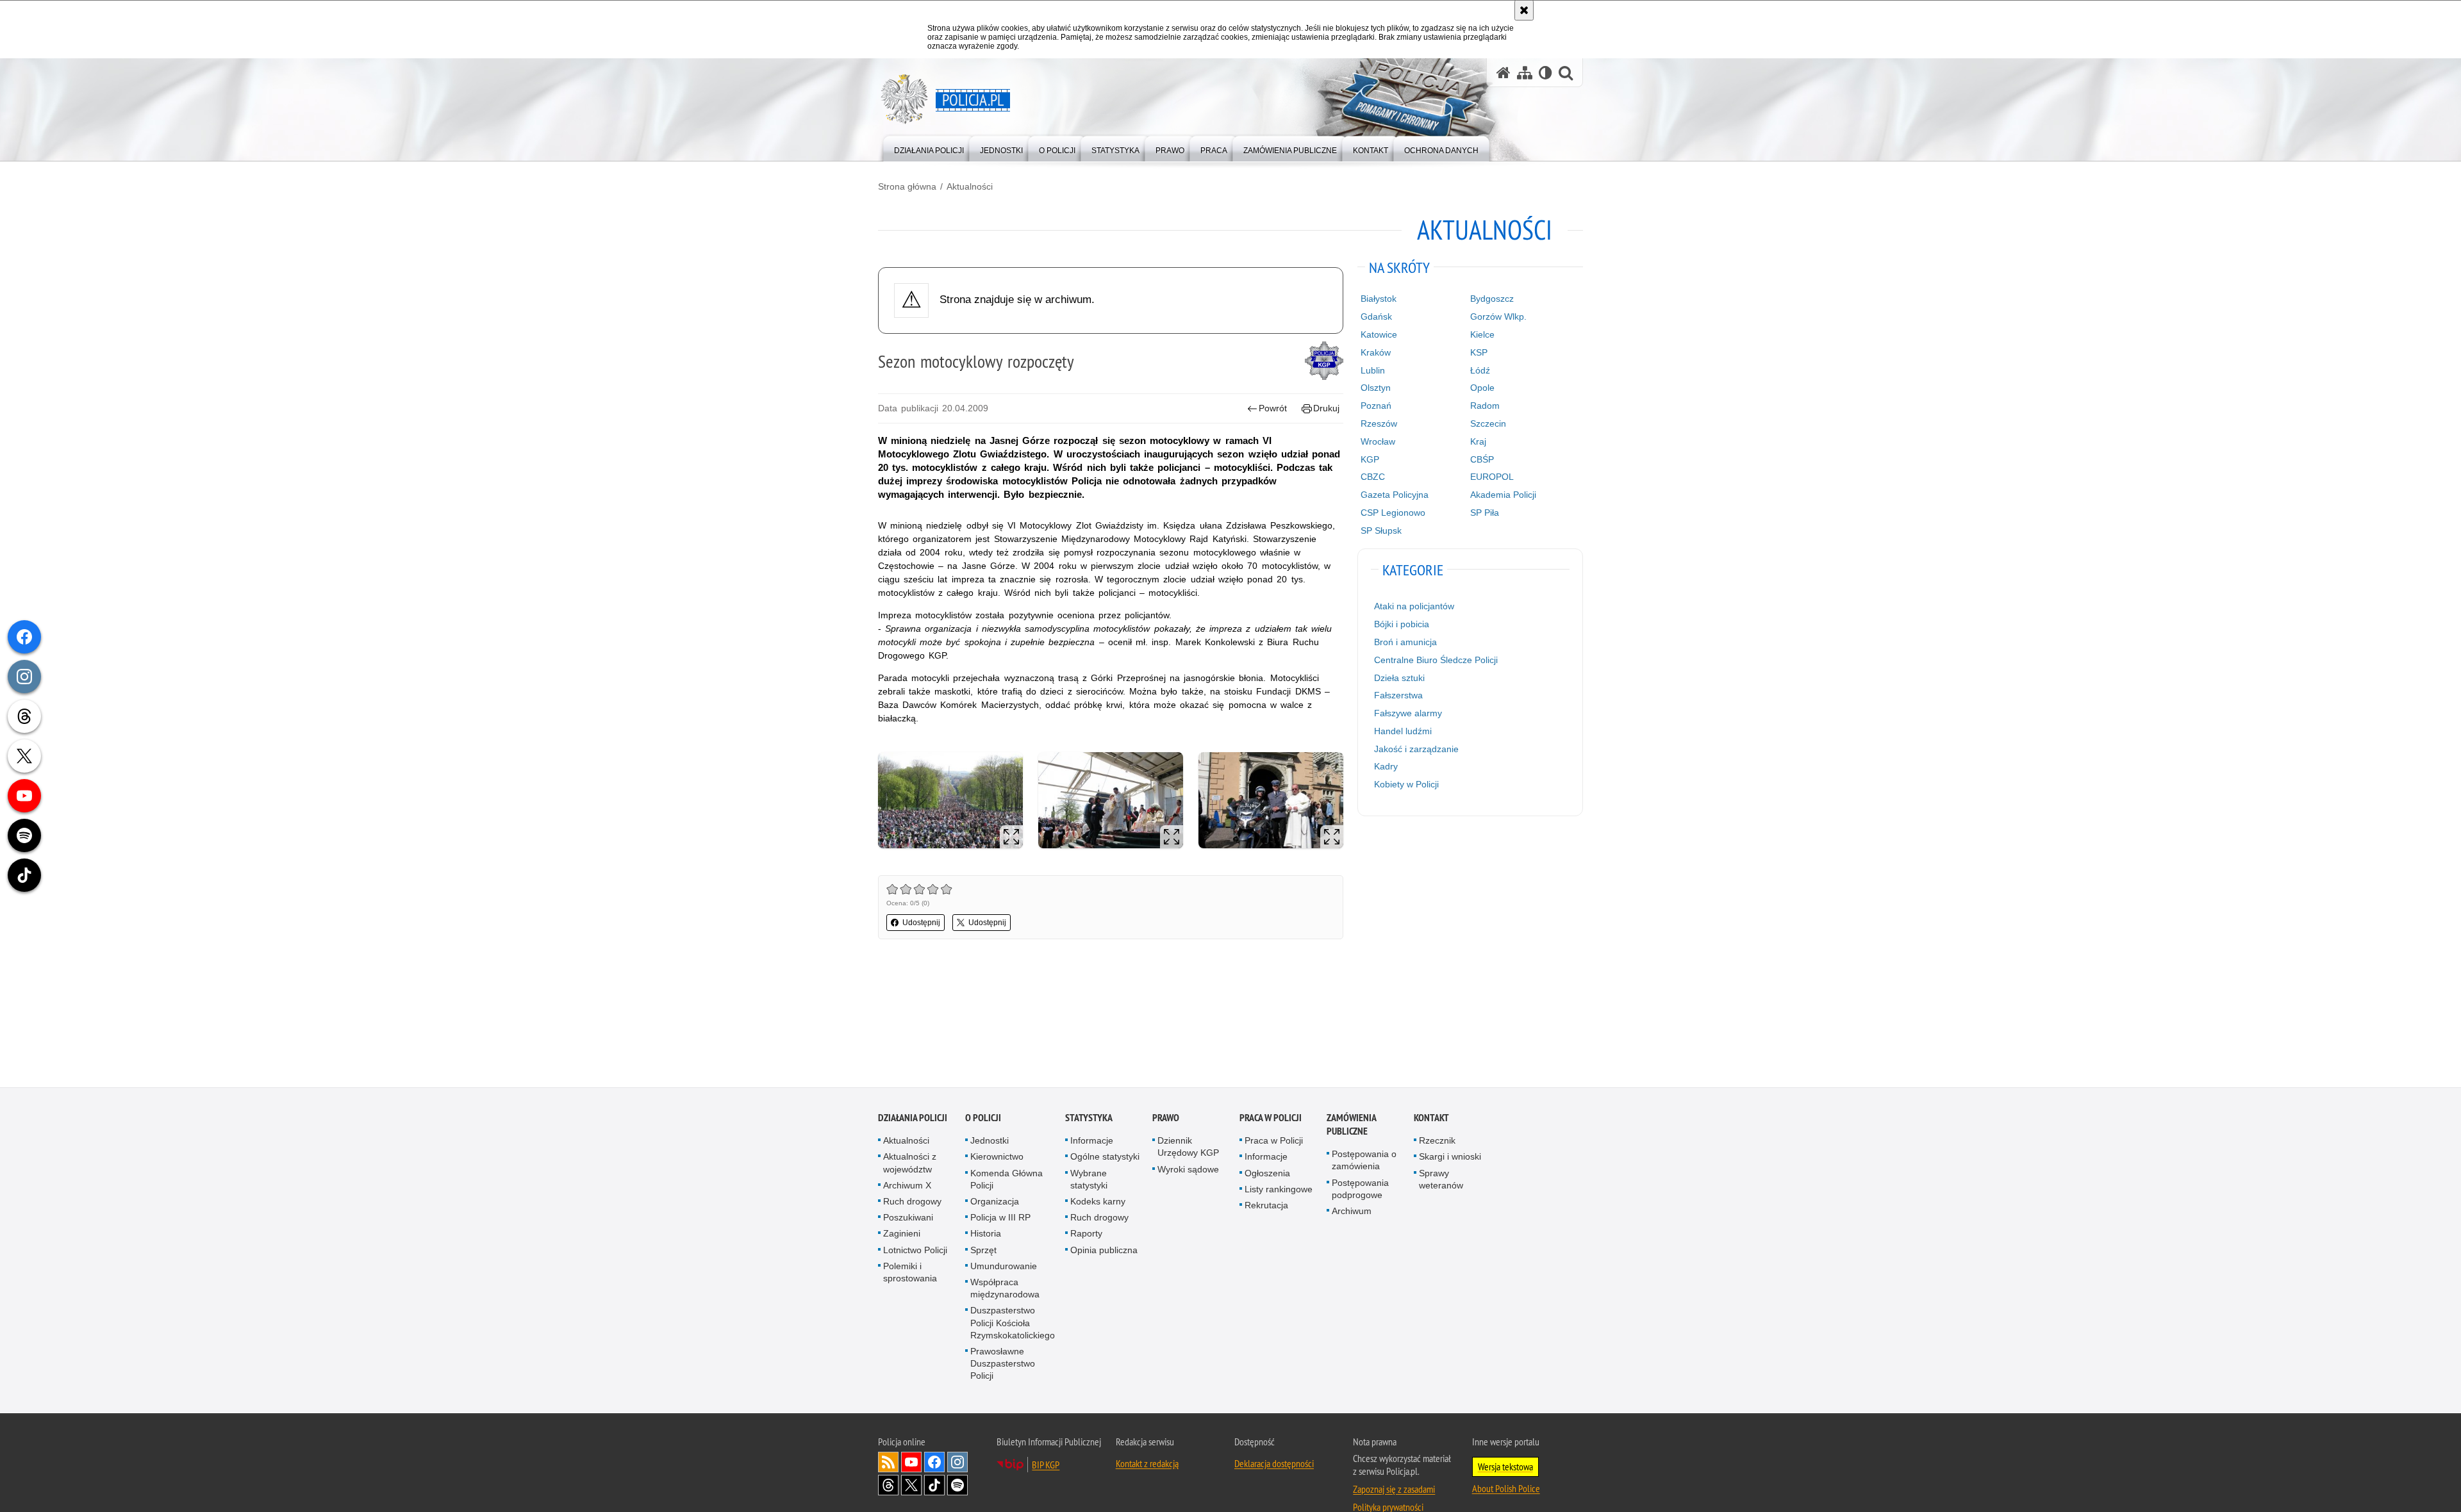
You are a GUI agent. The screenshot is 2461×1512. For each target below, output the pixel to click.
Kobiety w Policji (1406, 784)
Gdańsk (1376, 316)
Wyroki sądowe (1188, 1170)
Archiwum (1352, 1212)
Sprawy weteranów (1441, 1180)
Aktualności (970, 186)
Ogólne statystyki (1105, 1158)
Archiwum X (907, 1187)
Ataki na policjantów (1414, 606)
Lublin (1373, 370)
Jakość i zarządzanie (1416, 749)
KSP (1479, 352)
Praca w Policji (1271, 1119)
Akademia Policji (1503, 495)
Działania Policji (913, 1119)
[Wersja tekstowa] (1545, 73)
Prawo (1166, 1119)
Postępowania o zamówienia (1364, 1161)
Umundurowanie (1004, 1267)
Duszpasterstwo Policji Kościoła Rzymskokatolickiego (1013, 1324)
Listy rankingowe (1279, 1190)
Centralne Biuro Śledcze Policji (1436, 660)
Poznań (1376, 406)
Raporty (1086, 1235)
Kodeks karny (1098, 1203)
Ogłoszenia (1267, 1174)
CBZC (1373, 477)
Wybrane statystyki (1089, 1180)
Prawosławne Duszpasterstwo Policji (1003, 1365)
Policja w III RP (1000, 1219)
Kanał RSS (888, 1463)
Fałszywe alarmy (1408, 713)
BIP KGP (1046, 1465)
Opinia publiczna (1104, 1251)
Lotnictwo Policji (915, 1251)
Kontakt (1431, 1119)
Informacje (1092, 1142)
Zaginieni (902, 1235)
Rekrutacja (1266, 1206)
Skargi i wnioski (1450, 1158)
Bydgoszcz (1492, 299)
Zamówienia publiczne (1351, 1126)
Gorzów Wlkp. (1498, 316)
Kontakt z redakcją (1147, 1464)
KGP (1370, 459)
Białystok (1379, 299)
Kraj (1478, 441)
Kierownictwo (997, 1158)
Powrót (1273, 408)
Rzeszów (1379, 423)
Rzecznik (1437, 1142)
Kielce (1482, 334)
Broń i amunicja (1405, 642)
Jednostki (990, 1142)
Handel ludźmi (1403, 731)
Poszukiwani (908, 1219)
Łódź (1480, 370)
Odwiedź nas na (911, 1463)
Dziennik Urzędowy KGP (1188, 1148)
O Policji (983, 1119)
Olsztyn (1376, 388)
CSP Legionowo (1393, 513)
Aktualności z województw (910, 1164)
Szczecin (1488, 423)
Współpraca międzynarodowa (1005, 1289)
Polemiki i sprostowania (910, 1273)
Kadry (1386, 766)
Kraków (1376, 352)
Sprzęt (983, 1251)
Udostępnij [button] (921, 923)
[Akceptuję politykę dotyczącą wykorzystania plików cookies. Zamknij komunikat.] (1524, 10)
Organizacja (995, 1203)
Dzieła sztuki (1399, 678)
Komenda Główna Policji (1007, 1180)
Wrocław (1378, 441)
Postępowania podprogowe (1360, 1189)
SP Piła (1485, 513)
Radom (1485, 406)
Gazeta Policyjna (1395, 495)
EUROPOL (1492, 477)
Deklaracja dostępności (1274, 1464)
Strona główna (907, 186)
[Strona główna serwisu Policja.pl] (1504, 73)
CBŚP (1482, 459)
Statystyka (1089, 1119)
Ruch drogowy (912, 1203)
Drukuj (1326, 408)
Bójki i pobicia (1402, 624)
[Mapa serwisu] (1525, 73)
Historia (986, 1235)
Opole (1482, 388)
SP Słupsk (1381, 530)
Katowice (1379, 334)
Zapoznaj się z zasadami (1394, 1490)
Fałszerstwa (1398, 695)
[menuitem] (929, 148)
